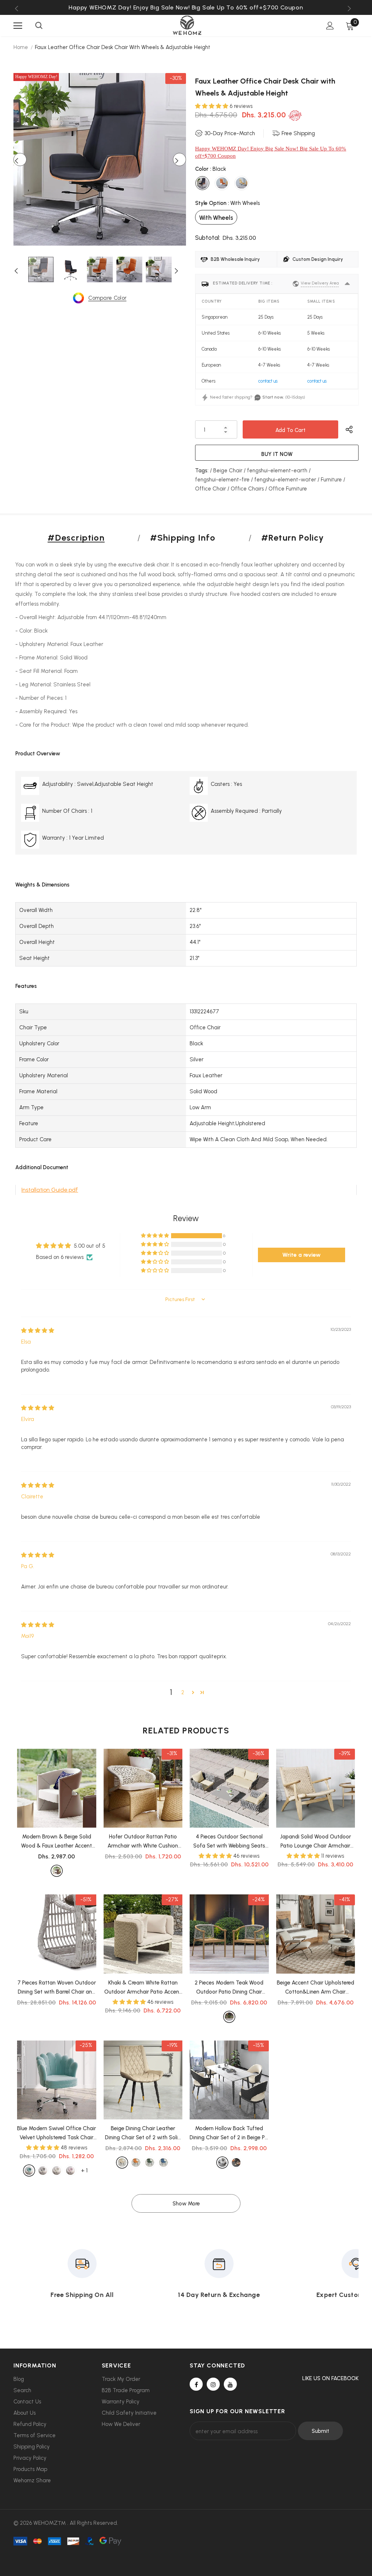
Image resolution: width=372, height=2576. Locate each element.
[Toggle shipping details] (347, 284)
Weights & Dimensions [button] (42, 885)
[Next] (179, 160)
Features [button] (26, 986)
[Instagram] (213, 2384)
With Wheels (216, 218)
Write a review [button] (302, 1255)
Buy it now (277, 454)
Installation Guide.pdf (50, 1190)
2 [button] (183, 1692)
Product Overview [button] (38, 754)
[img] (38, 1331)
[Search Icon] (39, 26)
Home (21, 47)
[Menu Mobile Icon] (18, 26)
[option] (186, 7)
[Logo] (187, 25)
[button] (212, 106)
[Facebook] (196, 2384)
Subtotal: (208, 238)
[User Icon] (330, 26)
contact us (268, 381)
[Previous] (20, 160)
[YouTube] (230, 2384)
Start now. (273, 397)
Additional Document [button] (42, 1167)
